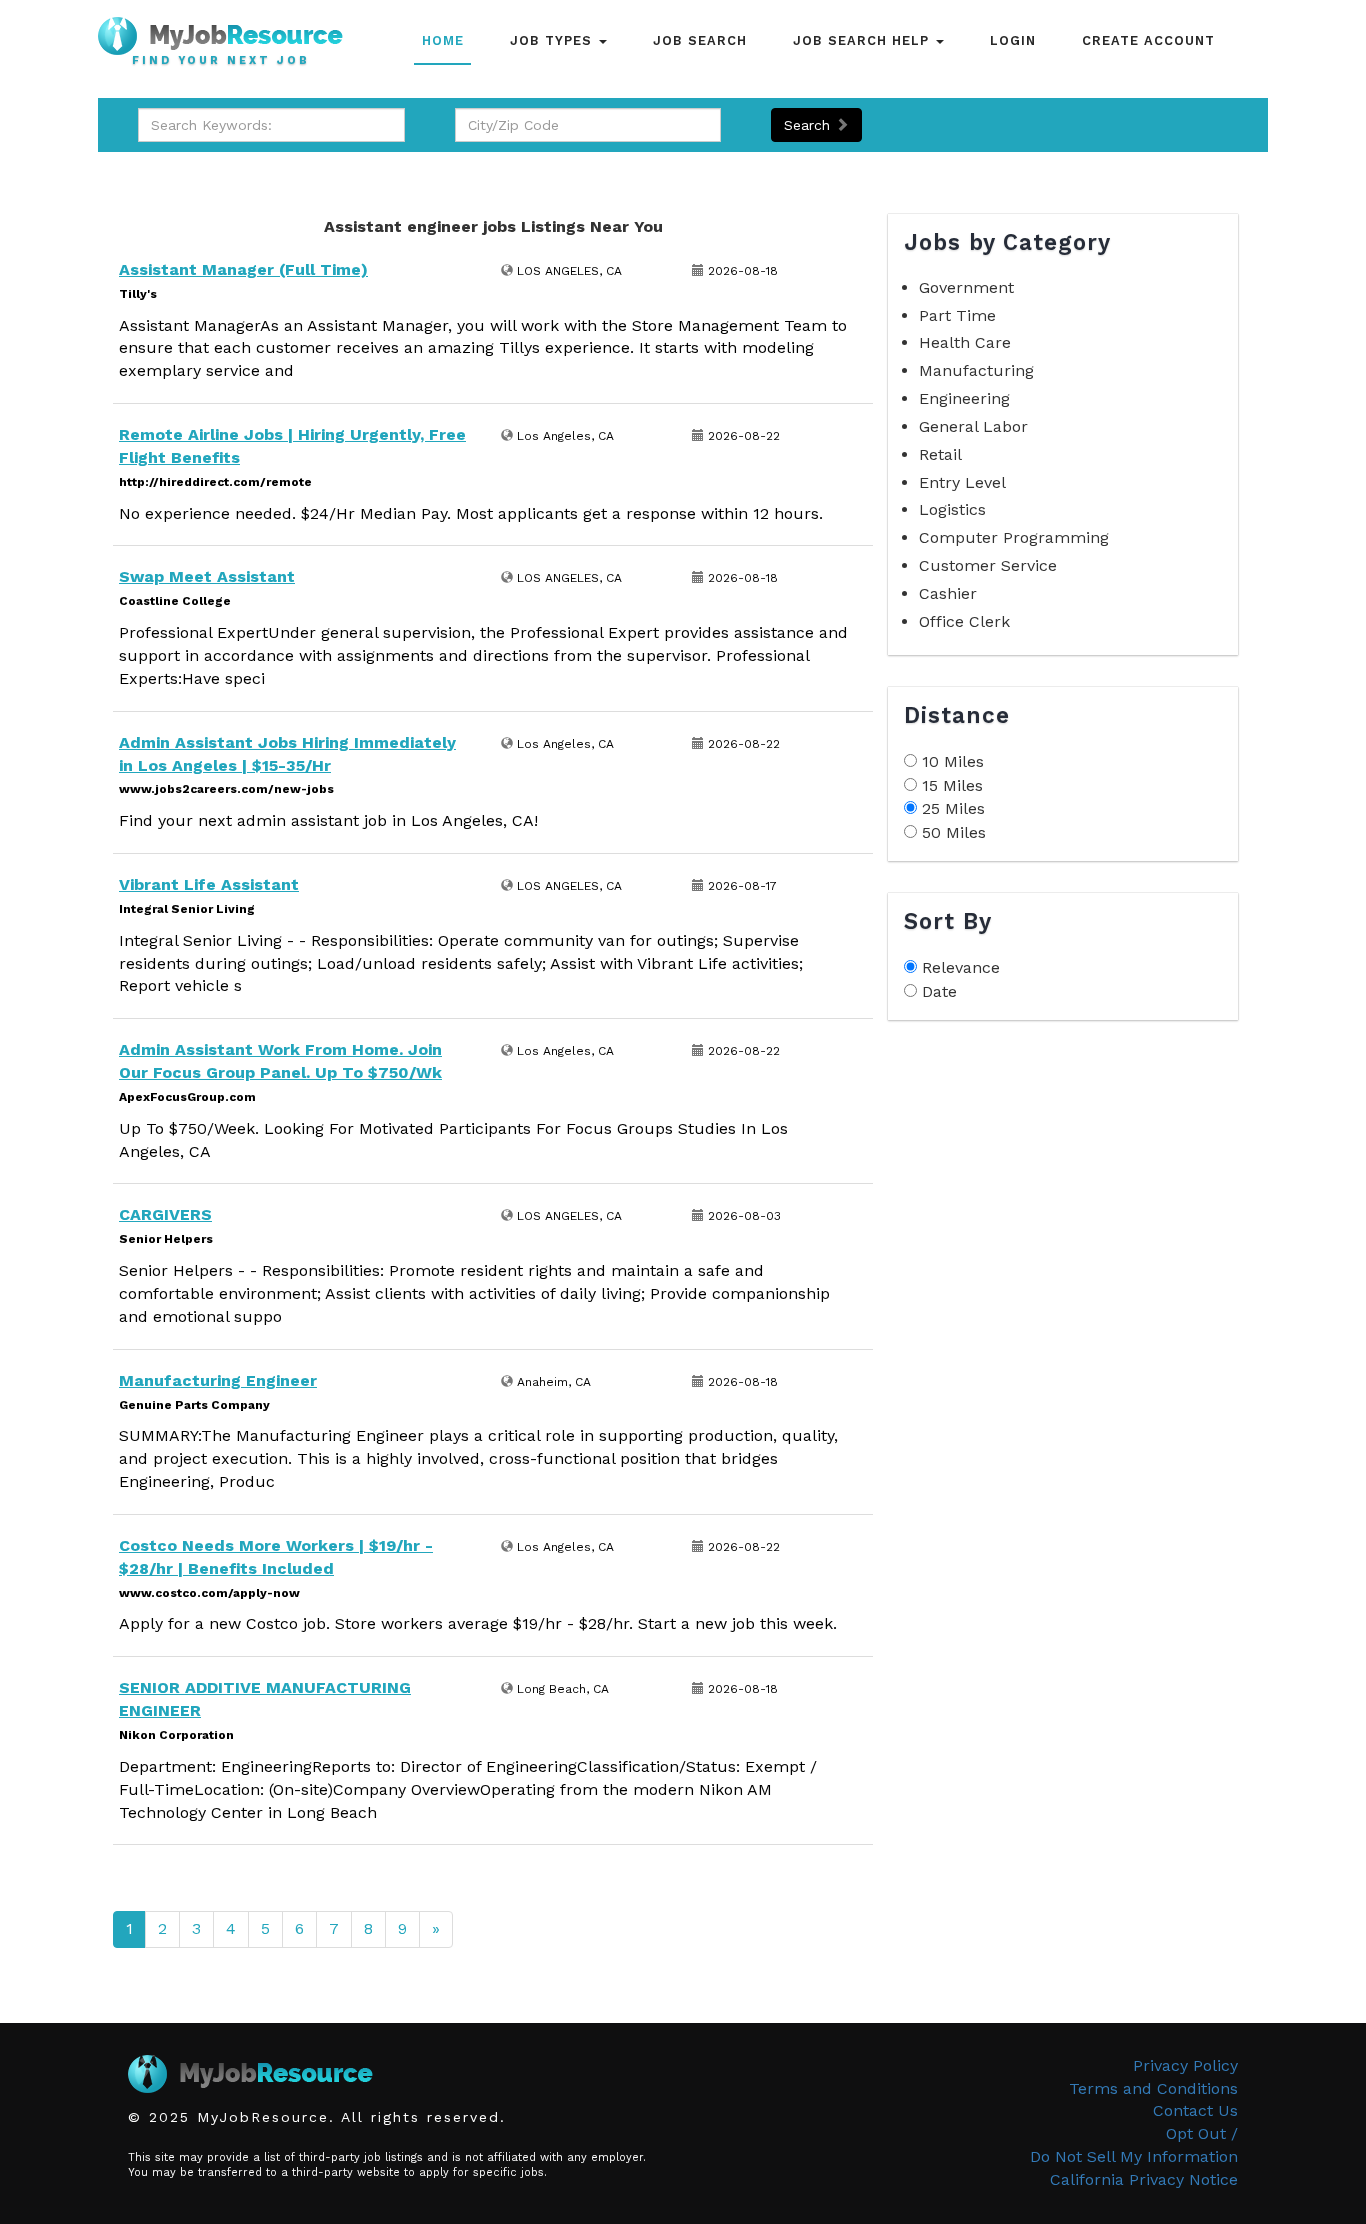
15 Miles (952, 785)
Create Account (1148, 40)
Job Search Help (863, 40)
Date (939, 991)
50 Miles (954, 832)
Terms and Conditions (1153, 2088)
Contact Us (1195, 2110)
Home (443, 40)
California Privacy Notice (1144, 2179)
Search (809, 125)
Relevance (961, 967)
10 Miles (953, 761)
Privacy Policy (1185, 2065)
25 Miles (953, 808)
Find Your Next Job (221, 61)
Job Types (553, 40)
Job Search (700, 40)
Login (1013, 40)
